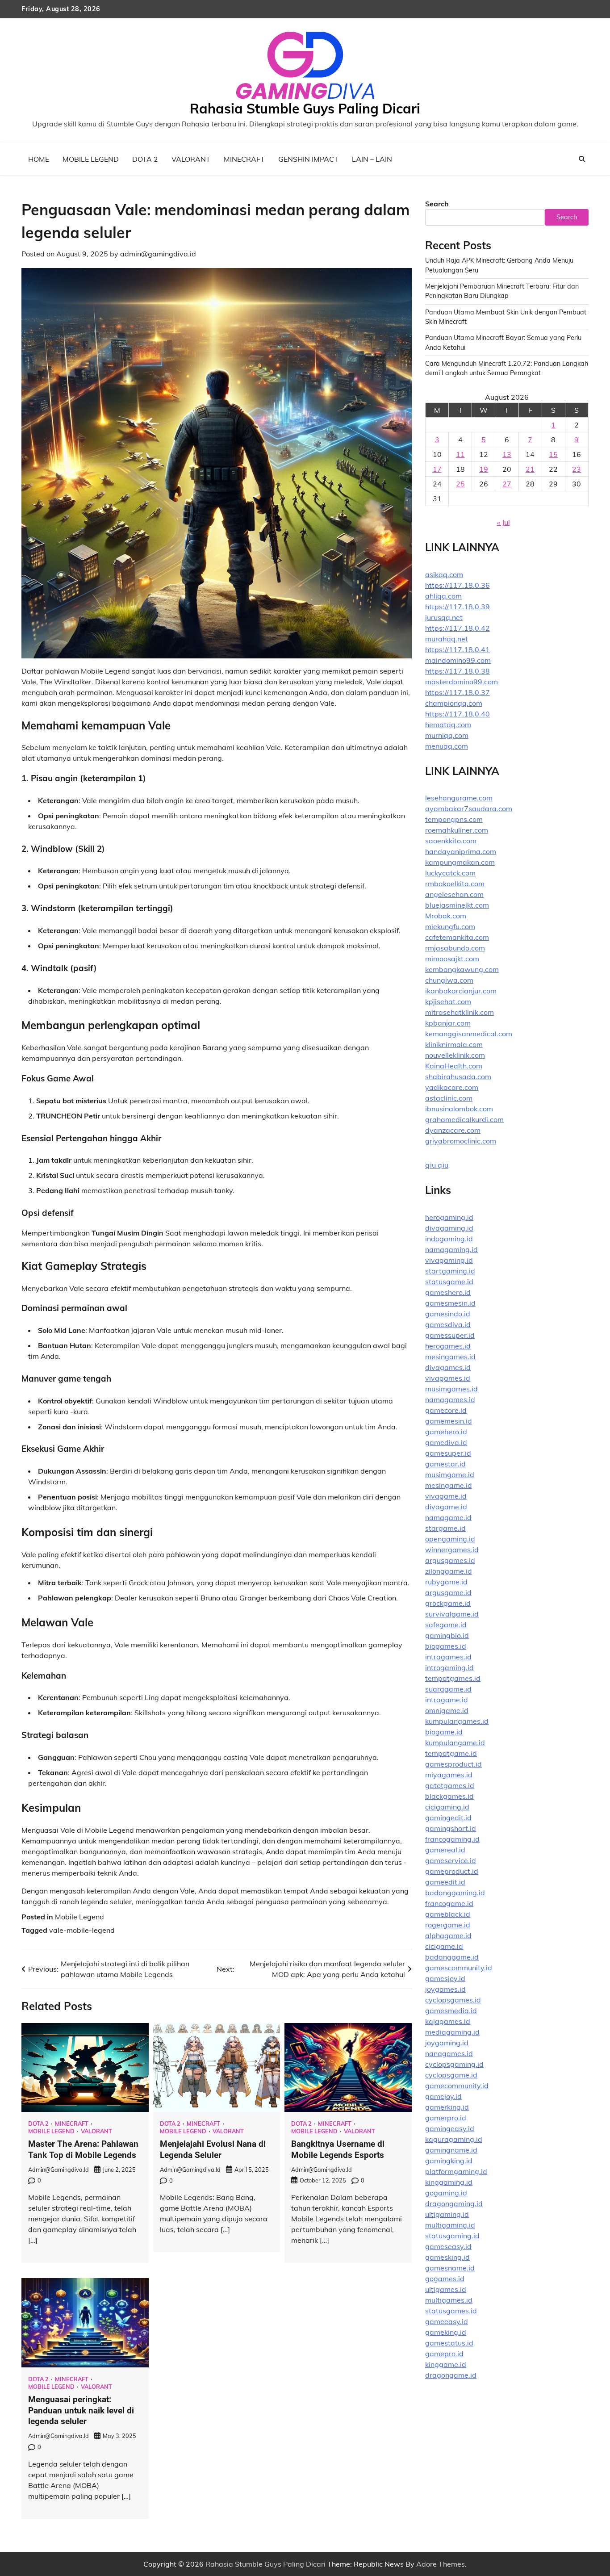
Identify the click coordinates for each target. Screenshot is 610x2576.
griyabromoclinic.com (461, 1141)
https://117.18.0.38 (457, 671)
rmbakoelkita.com (455, 884)
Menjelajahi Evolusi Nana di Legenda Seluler (213, 2149)
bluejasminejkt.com (457, 905)
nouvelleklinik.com (455, 1055)
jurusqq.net (444, 617)
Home (39, 159)
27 (507, 484)
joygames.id (445, 1989)
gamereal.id (445, 1850)
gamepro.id (444, 2354)
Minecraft (244, 159)
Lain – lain (372, 159)
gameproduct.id (452, 1871)
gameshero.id (448, 1292)
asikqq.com (444, 574)
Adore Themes (441, 2564)
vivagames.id (448, 1378)
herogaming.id (449, 1217)
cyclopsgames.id (453, 2000)
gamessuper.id (450, 1335)
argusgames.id (450, 1560)
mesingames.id (450, 1357)
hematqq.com (448, 725)
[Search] (582, 159)
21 (530, 469)
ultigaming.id (447, 2214)
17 (437, 469)
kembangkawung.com (462, 969)
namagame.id (448, 1517)
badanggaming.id (455, 1893)
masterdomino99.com (462, 682)
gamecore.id (446, 1410)
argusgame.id (448, 1592)
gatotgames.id (450, 1785)
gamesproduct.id (453, 1764)
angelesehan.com (454, 894)
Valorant (191, 159)
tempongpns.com (454, 819)
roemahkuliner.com (457, 830)
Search (437, 204)
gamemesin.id (449, 1421)
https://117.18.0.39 (457, 607)
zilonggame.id (449, 1571)
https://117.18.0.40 (457, 714)
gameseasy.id (448, 2246)
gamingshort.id (451, 1828)
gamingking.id (449, 2161)
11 (460, 454)
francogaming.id (452, 1839)
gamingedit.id (448, 1818)
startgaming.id (450, 1271)
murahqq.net (447, 639)
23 (577, 469)
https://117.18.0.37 (457, 692)
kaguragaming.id (454, 2139)
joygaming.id (447, 2043)
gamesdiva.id (448, 1324)
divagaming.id (449, 1228)
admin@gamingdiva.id (158, 254)
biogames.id (446, 1646)
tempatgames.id (453, 1678)
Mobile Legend (91, 159)
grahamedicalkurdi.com (464, 1119)
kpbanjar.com (448, 1023)
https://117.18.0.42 (457, 628)
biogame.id (444, 1732)
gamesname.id (450, 2268)
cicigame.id (444, 1946)
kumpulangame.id (455, 1742)
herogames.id (448, 1346)
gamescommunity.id (459, 1968)
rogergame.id (448, 1925)
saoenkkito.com (451, 841)
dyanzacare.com (453, 1130)
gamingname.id (451, 2150)
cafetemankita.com (457, 937)
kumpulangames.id (457, 1721)
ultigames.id (446, 2289)
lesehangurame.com (459, 798)
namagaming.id (451, 1249)
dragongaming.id (454, 2203)
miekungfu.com (450, 926)
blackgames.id (449, 1796)
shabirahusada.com (458, 1076)
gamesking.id (447, 2257)
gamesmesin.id (450, 1303)
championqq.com (454, 703)
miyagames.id (449, 1775)
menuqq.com (447, 746)
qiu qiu (437, 1165)
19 (484, 469)
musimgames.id (451, 1389)
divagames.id (448, 1367)
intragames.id (448, 1657)
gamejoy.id (443, 2096)
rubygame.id (446, 1582)
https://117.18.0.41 (457, 649)
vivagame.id (446, 1496)
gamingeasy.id (450, 2128)
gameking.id (446, 2332)
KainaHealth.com (454, 1066)
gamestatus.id (449, 2343)
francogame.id (449, 1903)
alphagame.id (448, 1935)
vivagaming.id (449, 1260)
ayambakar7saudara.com (469, 808)
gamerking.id (447, 2107)
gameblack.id (448, 1914)
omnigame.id (447, 1710)
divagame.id (446, 1507)
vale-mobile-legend (82, 1930)
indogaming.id (449, 1239)
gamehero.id (446, 1432)
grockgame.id (448, 1603)
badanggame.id (452, 1957)
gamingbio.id (447, 1635)
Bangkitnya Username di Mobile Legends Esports (338, 2149)
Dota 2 (145, 159)
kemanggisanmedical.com (469, 1034)
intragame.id (447, 1700)
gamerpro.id (446, 2118)
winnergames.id (452, 1550)
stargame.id (445, 1528)
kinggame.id (446, 2364)
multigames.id (449, 2300)
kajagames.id (448, 2021)
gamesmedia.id (451, 2011)
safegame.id (446, 1625)
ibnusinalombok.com (459, 1109)
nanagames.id (449, 2053)
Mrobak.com (446, 916)
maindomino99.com (458, 660)
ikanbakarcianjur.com (461, 991)
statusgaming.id (452, 2236)
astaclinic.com (449, 1098)
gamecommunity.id (457, 2086)
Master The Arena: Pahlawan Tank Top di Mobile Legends (83, 2149)
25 (460, 484)
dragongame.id (451, 2375)
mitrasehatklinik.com (460, 1012)
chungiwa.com (449, 980)
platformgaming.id (456, 2171)
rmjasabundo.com (455, 948)
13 (507, 454)
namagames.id (450, 1399)
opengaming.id (450, 1539)
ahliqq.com (443, 596)
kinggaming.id (449, 2182)
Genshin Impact (308, 159)
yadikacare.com (452, 1087)
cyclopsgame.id (451, 2075)
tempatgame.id (451, 1753)
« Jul (503, 522)
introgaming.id (449, 1667)
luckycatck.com (450, 873)
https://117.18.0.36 (457, 585)
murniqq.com (447, 735)
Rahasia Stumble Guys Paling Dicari (305, 109)
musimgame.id (450, 1474)
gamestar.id (445, 1464)
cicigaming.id (447, 1807)
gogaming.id (446, 2193)
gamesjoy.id (445, 1978)
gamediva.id (446, 1442)
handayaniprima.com (461, 851)
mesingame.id (449, 1485)
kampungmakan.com (460, 862)
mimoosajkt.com (452, 959)
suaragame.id (448, 1689)
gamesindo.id (448, 1314)
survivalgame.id (452, 1614)
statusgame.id (449, 1282)
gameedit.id (445, 1882)
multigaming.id (450, 2225)
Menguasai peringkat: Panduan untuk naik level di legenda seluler (81, 2411)
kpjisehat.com (448, 1001)
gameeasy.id (447, 2321)
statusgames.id (451, 2311)
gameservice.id (451, 1860)
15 (553, 454)
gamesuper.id (448, 1453)
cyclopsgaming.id (454, 2064)
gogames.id (445, 2279)
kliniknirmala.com (454, 1044)
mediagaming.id (452, 2032)
